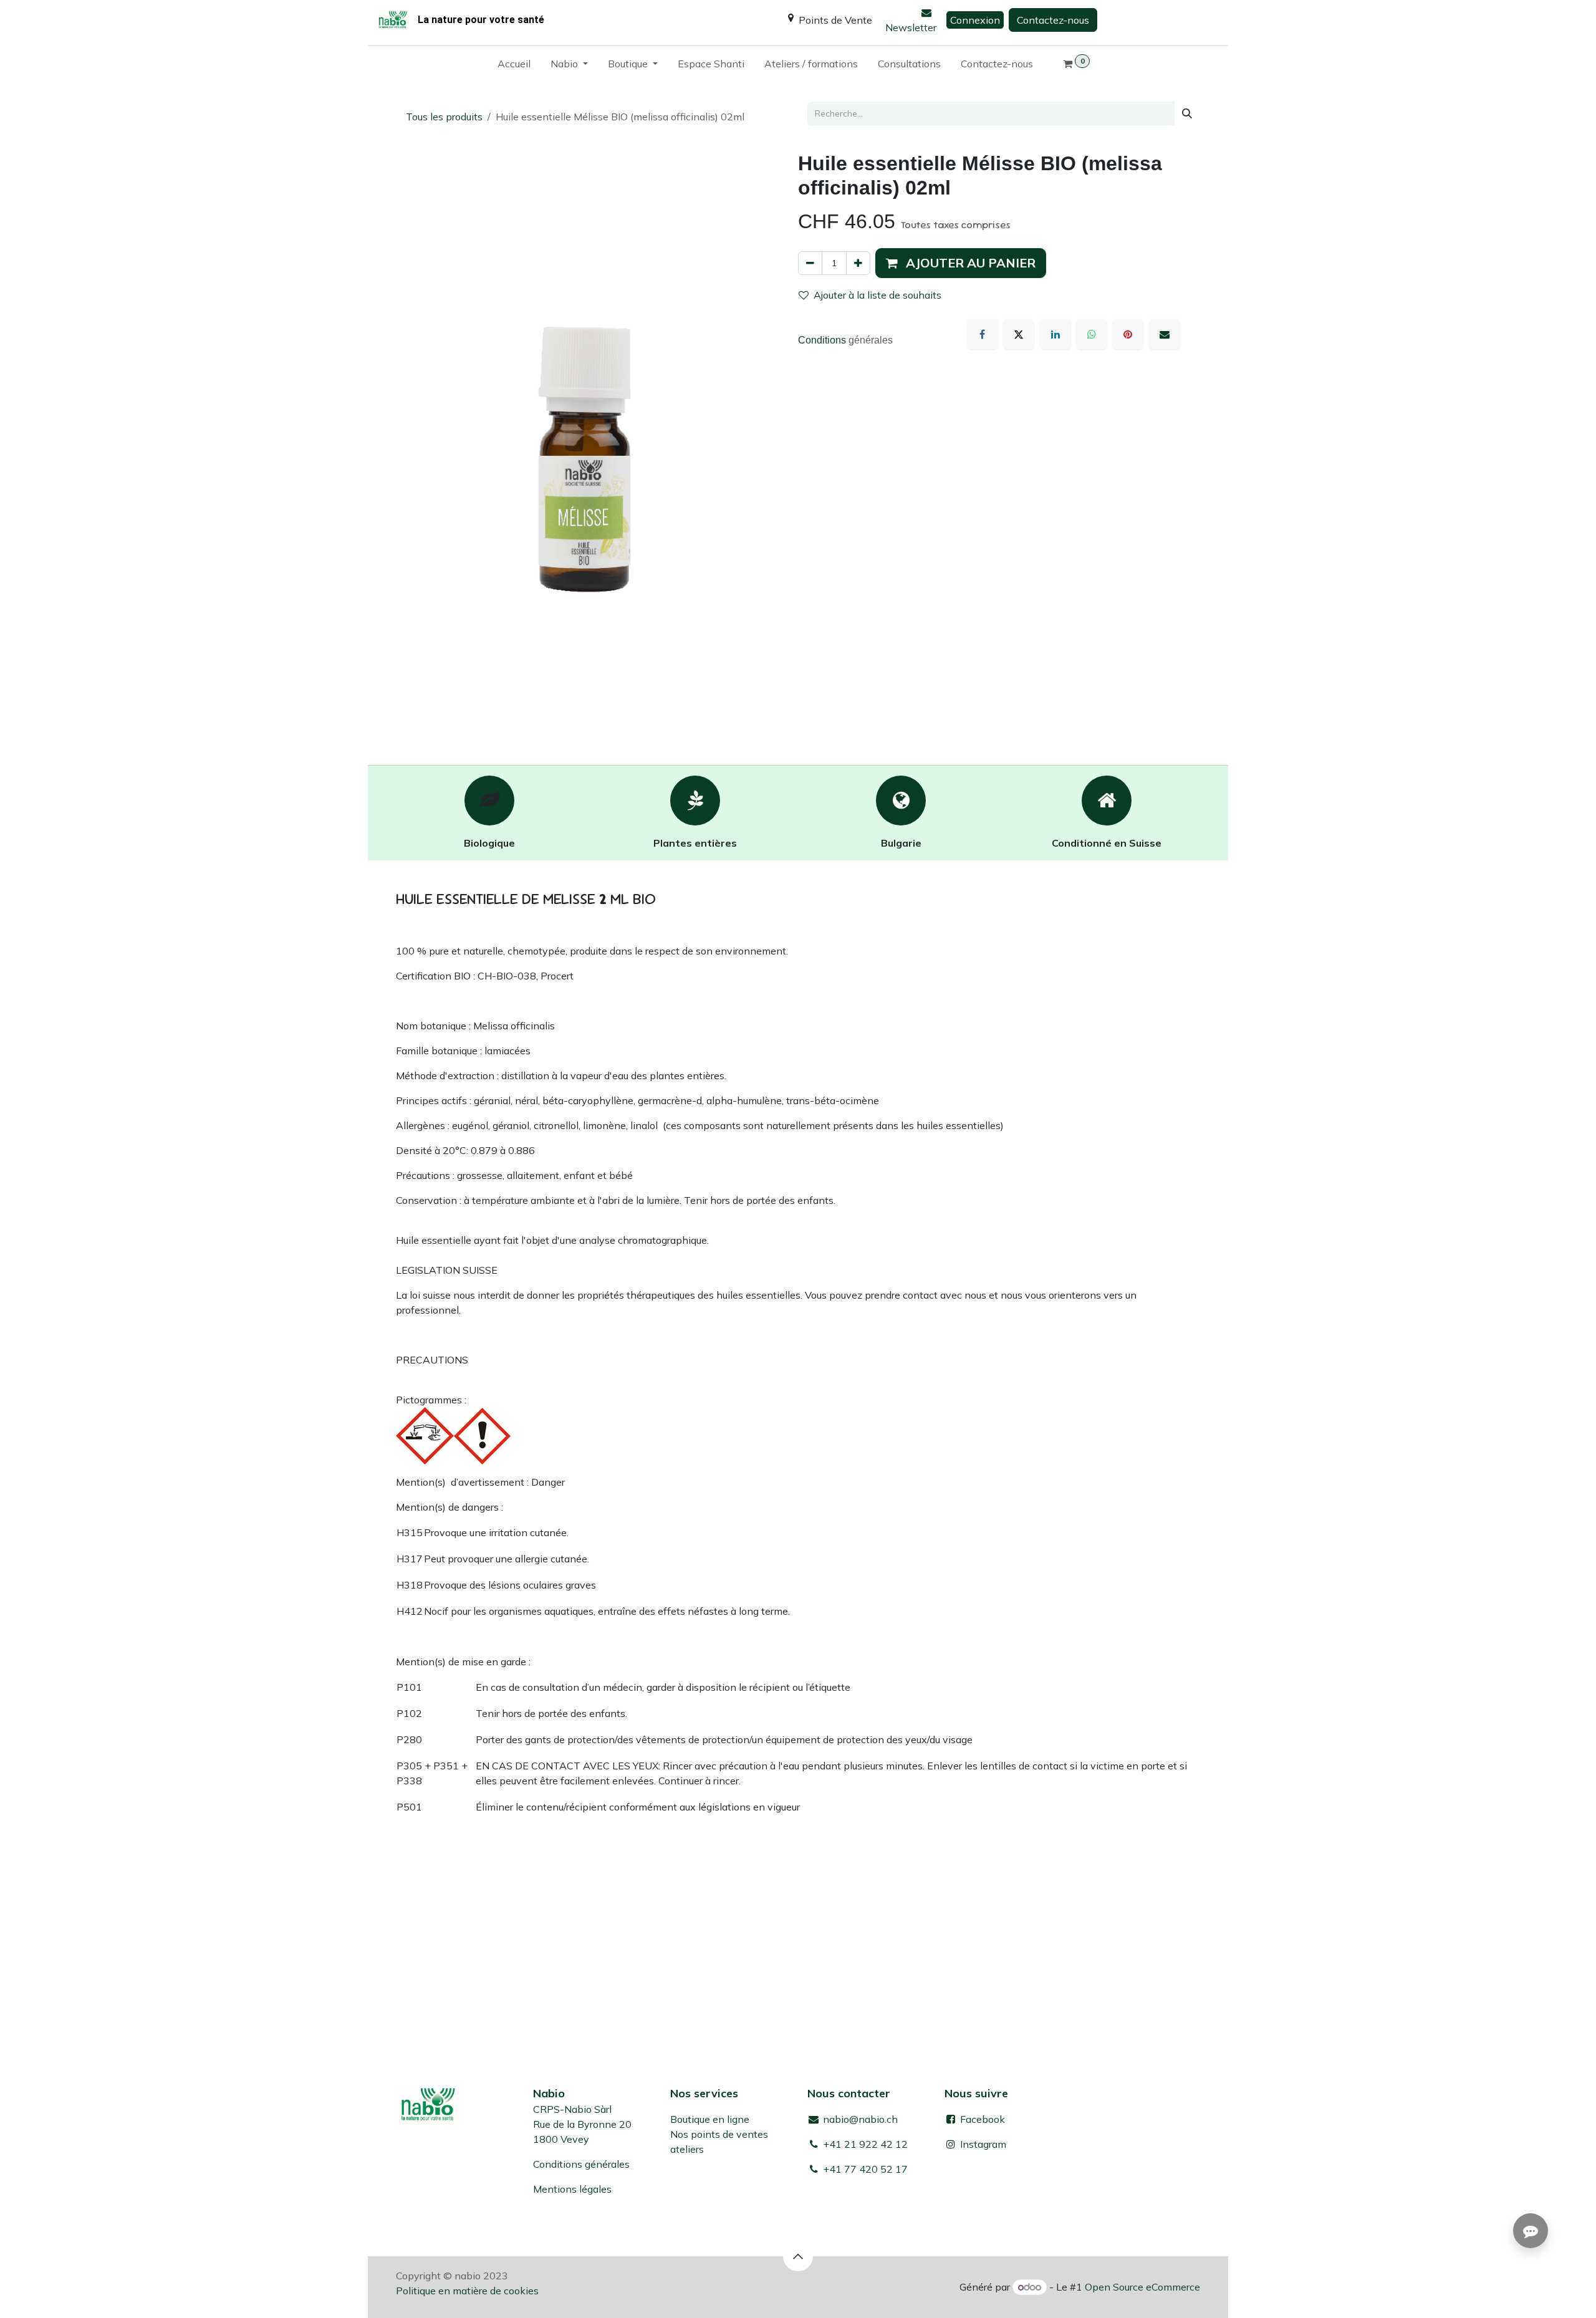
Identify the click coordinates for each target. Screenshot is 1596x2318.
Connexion (975, 20)
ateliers (687, 2149)
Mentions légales (572, 2189)
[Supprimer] (810, 263)
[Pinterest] (1128, 334)
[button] (961, 263)
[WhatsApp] (1092, 334)
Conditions (823, 340)
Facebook (981, 2119)
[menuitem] (514, 66)
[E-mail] (1165, 334)
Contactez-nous (1053, 20)
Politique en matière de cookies (467, 2291)
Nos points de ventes (719, 2134)
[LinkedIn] (1055, 334)
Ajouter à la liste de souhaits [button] (877, 295)
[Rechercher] (1187, 113)
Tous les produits (444, 117)
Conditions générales (581, 2164)
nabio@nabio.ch (859, 2119)
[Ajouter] (858, 263)
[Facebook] (983, 334)
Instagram (983, 2144)
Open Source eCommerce (1142, 2287)
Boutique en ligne (710, 2119)
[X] (1019, 334)
